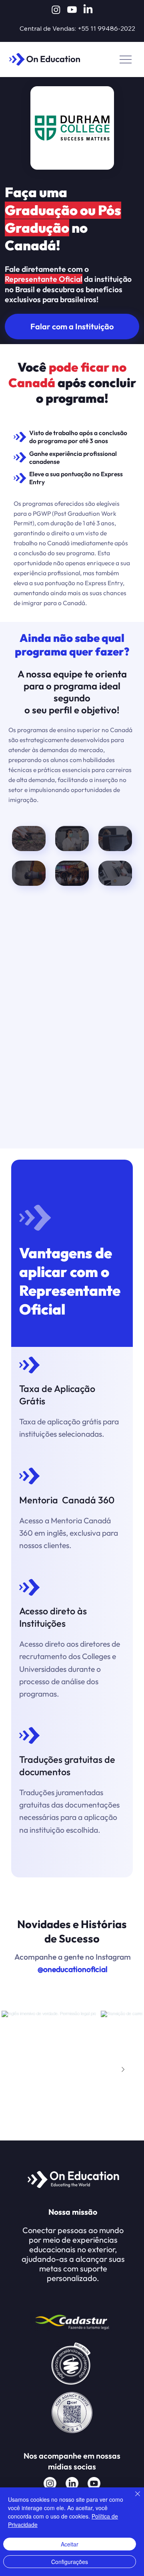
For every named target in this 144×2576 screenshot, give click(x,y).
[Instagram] (56, 10)
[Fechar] (133, 2499)
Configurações (70, 2562)
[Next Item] (123, 2069)
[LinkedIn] (88, 10)
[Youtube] (72, 10)
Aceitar (70, 2544)
